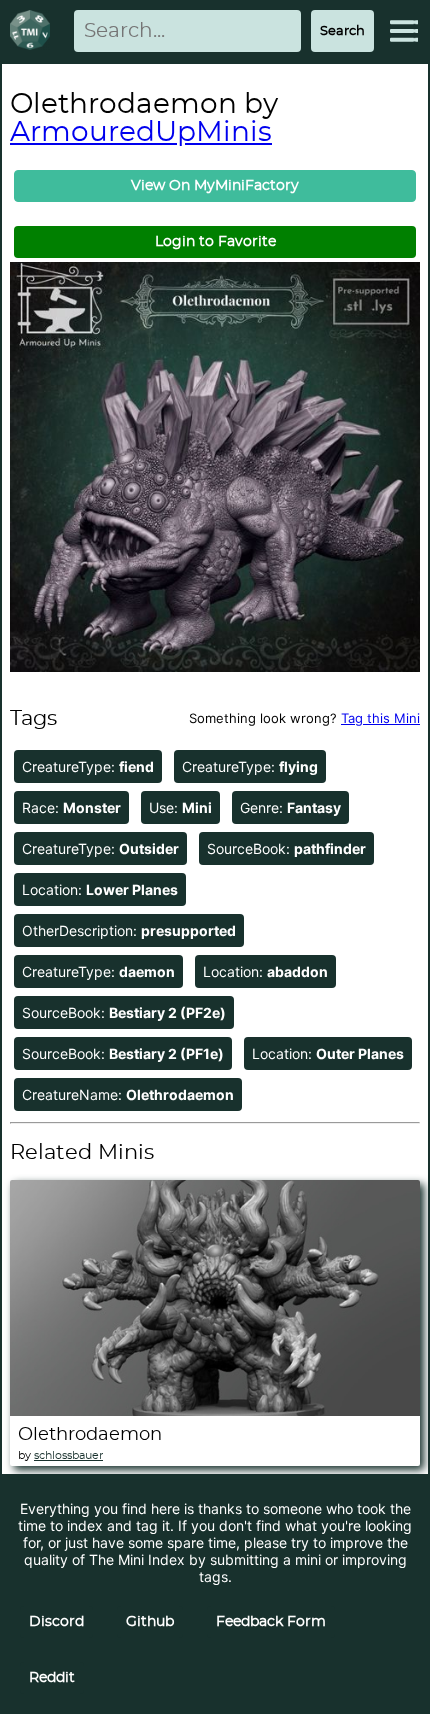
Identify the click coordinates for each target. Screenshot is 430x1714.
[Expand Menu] (404, 31)
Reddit (52, 1678)
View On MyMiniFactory (215, 186)
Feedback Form (271, 1622)
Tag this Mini (380, 718)
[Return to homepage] (34, 31)
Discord (56, 1622)
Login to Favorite (215, 242)
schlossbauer (68, 1455)
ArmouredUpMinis (141, 133)
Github (150, 1622)
